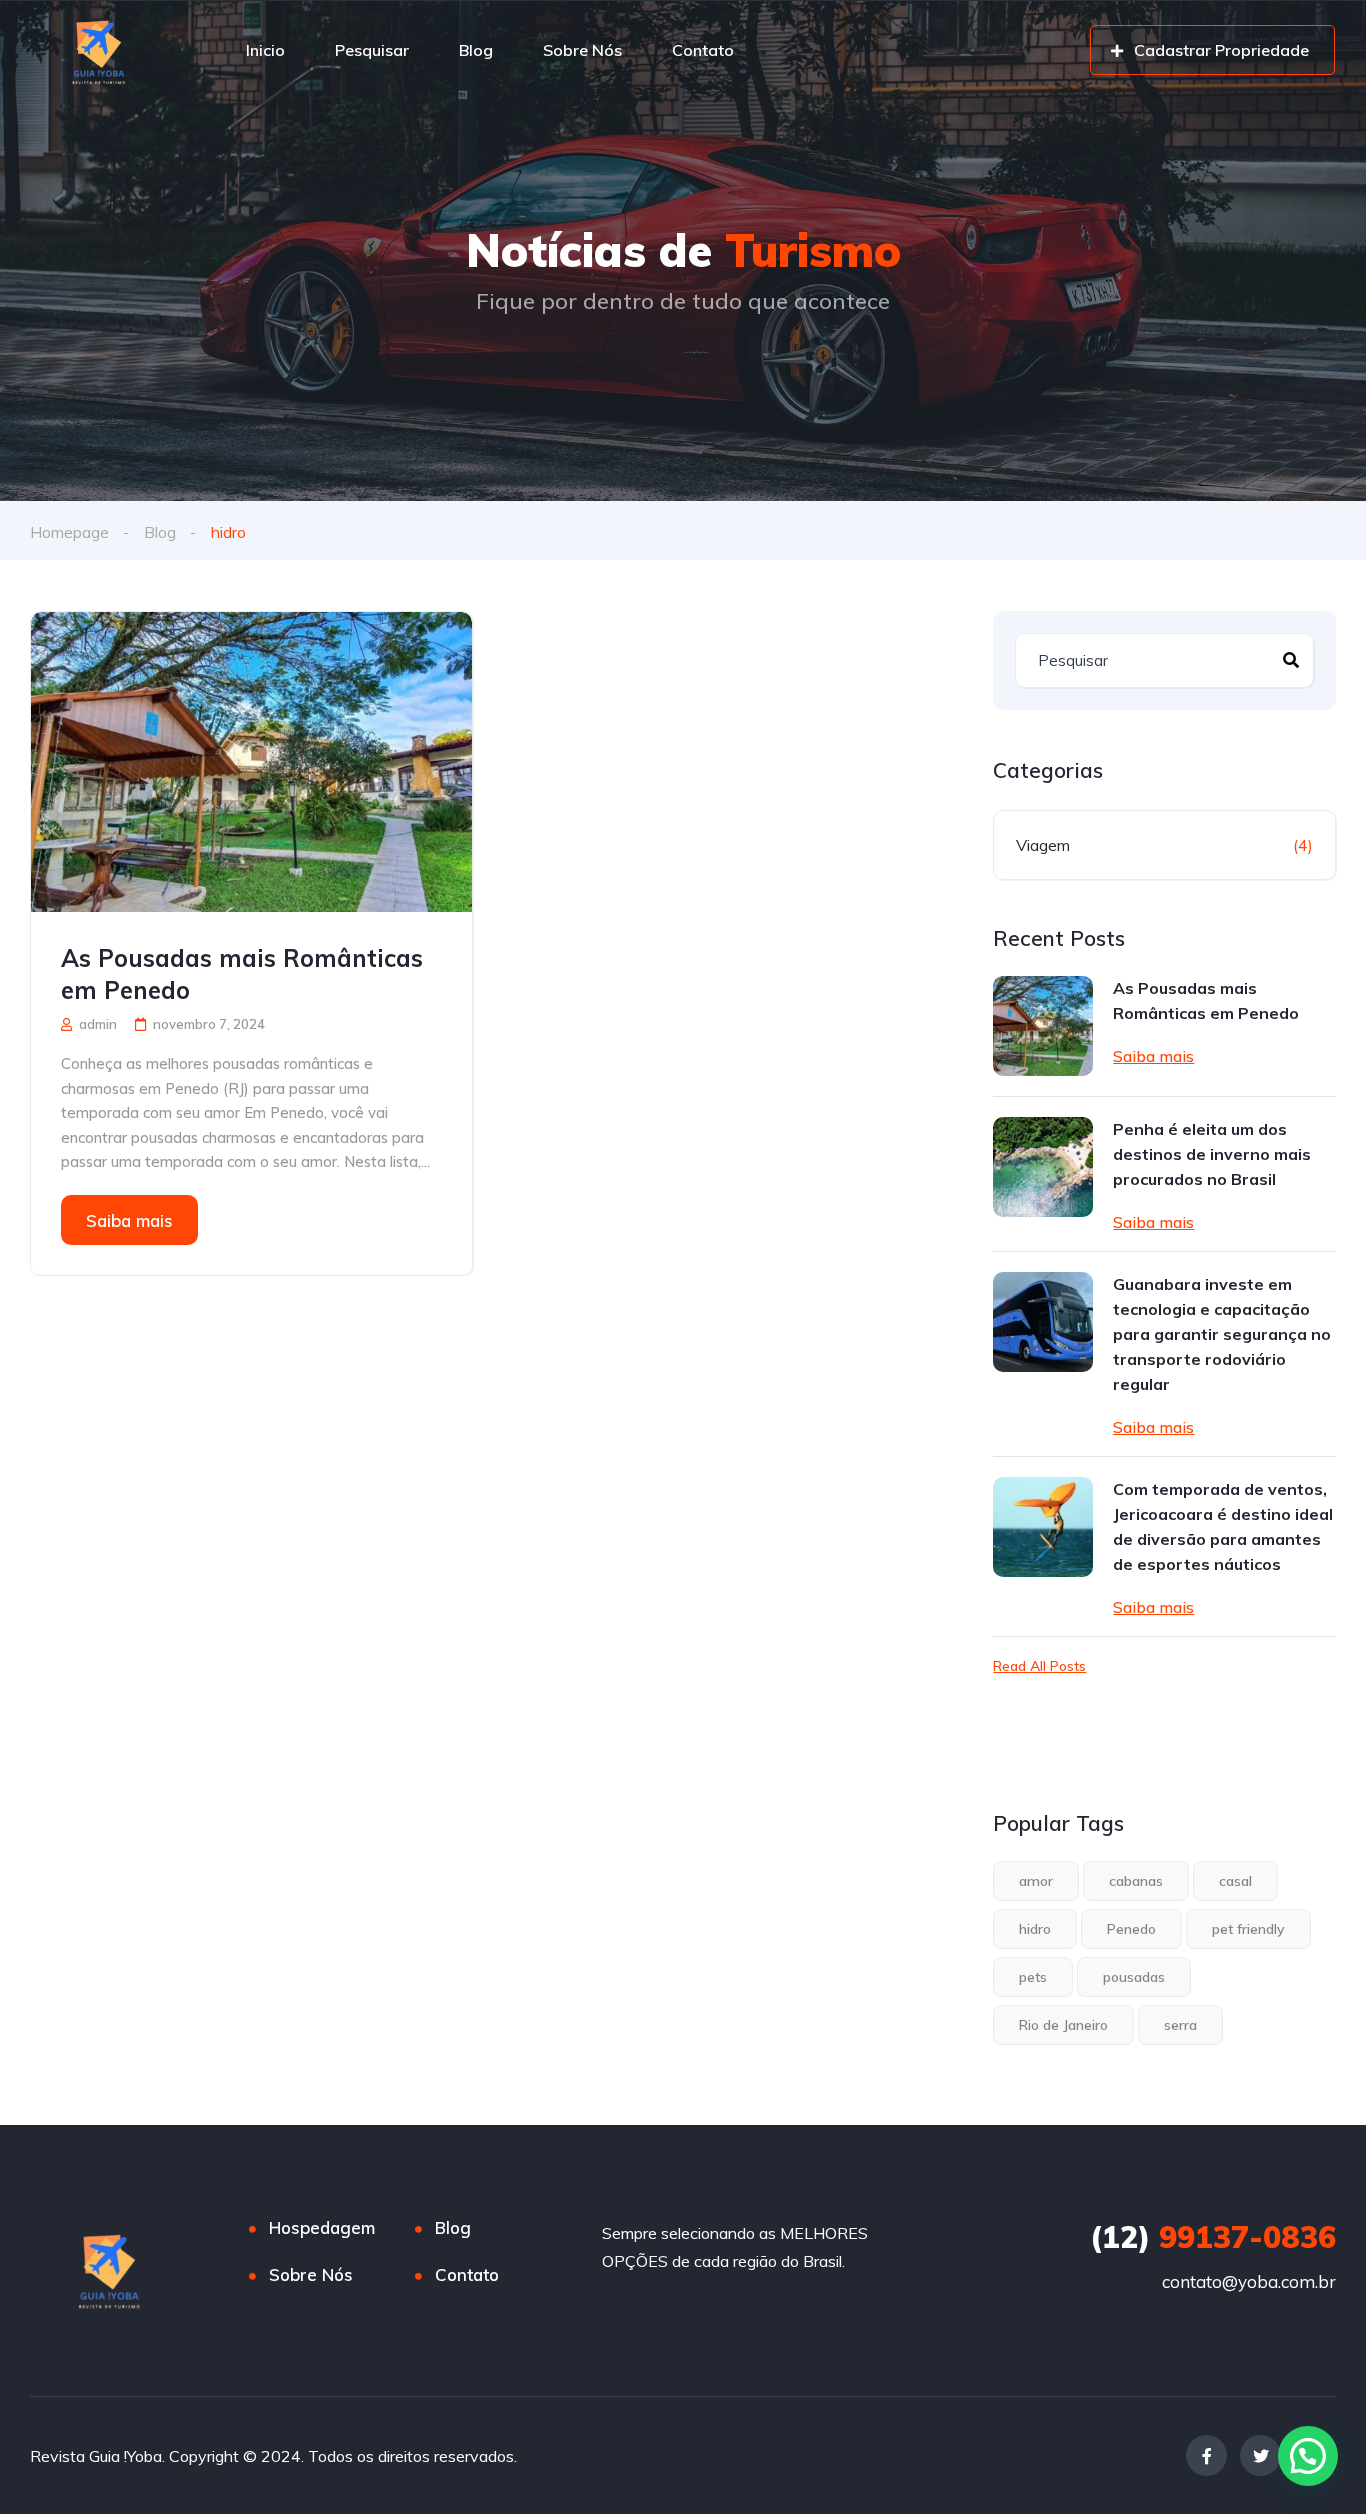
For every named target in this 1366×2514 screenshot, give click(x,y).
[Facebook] (1206, 2455)
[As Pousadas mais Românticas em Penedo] (251, 762)
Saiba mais (129, 1220)
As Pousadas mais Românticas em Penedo (242, 974)
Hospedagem (322, 2227)
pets (1033, 1977)
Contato (703, 50)
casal (1235, 1881)
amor (1036, 1881)
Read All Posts (1039, 1666)
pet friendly (1248, 1929)
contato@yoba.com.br (1249, 2281)
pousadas (1134, 1977)
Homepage (69, 532)
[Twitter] (1260, 2455)
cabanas (1136, 1881)
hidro (1035, 1929)
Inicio (265, 50)
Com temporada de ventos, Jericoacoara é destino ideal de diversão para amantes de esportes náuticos (1223, 1526)
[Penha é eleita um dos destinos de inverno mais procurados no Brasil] (1043, 1167)
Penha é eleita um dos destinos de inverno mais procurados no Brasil (1212, 1154)
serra (1180, 2025)
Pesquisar (372, 50)
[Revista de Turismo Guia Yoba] (101, 50)
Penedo (1131, 1929)
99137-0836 (1213, 2237)
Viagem (1043, 845)
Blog (476, 50)
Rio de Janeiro (1063, 2025)
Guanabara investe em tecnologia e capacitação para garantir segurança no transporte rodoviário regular (1222, 1334)
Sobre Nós (582, 50)
